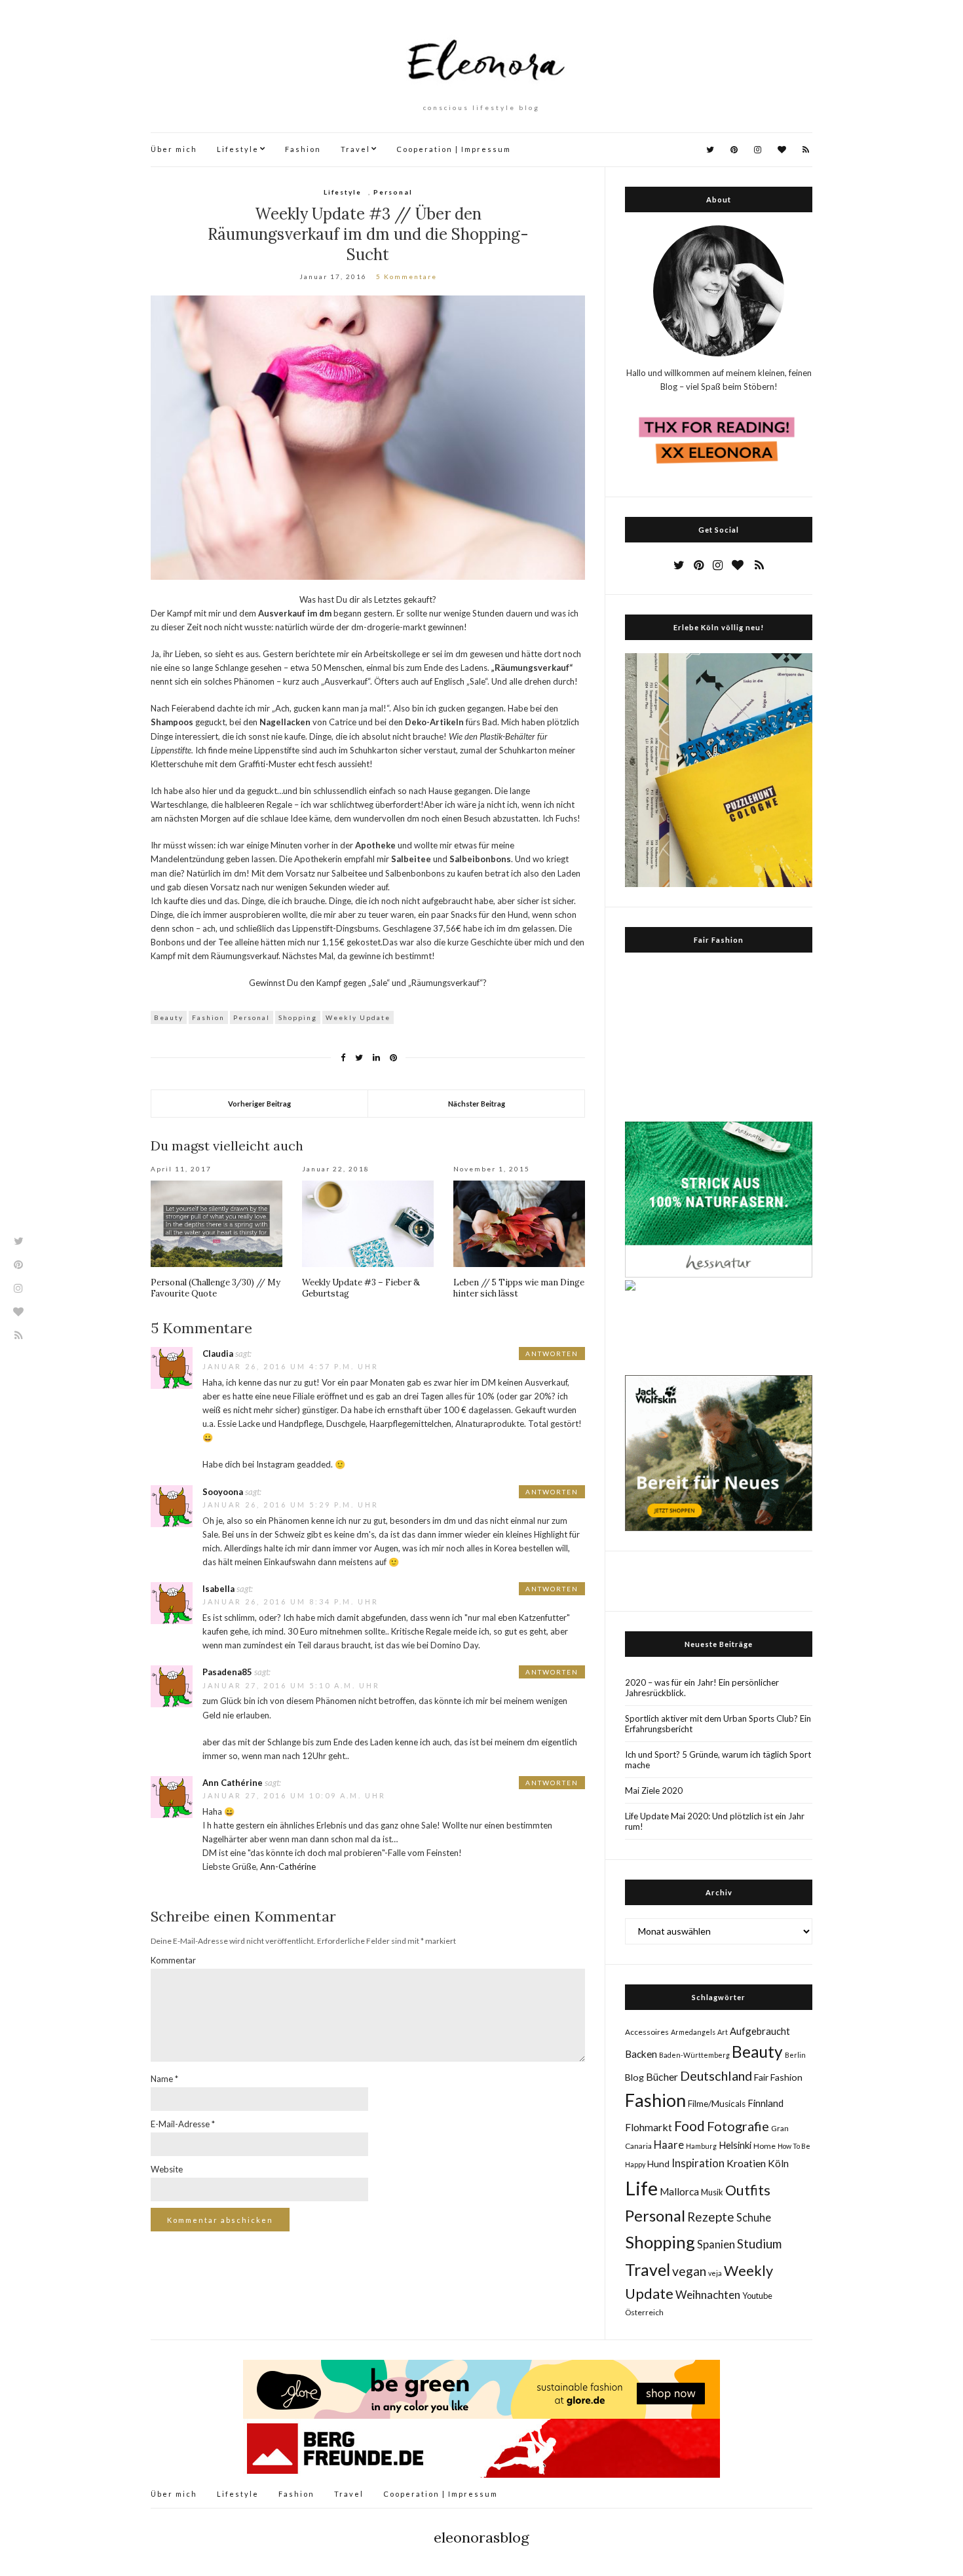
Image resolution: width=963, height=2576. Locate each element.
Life (641, 2188)
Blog (634, 2077)
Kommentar (173, 1960)
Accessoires (647, 2032)
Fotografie (738, 2126)
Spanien (716, 2245)
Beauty (169, 1017)
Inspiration (698, 2163)
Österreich (644, 2312)
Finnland (765, 2103)
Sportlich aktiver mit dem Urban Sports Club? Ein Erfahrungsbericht (718, 1724)
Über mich (174, 149)
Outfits (748, 2190)
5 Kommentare (406, 276)
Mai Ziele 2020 (654, 1790)
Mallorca (679, 2191)
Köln (778, 2163)
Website (167, 2169)
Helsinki (735, 2145)
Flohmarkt (649, 2127)
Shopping (298, 1017)
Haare (669, 2145)
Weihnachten (708, 2295)
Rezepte (711, 2217)
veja (715, 2273)
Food (689, 2126)
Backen (641, 2054)
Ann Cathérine (233, 1783)
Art (723, 2032)
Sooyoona (223, 1492)
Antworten (552, 1354)
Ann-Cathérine (288, 1866)
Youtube (757, 2296)
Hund (658, 2164)
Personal (393, 192)
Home (765, 2146)
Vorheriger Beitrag (259, 1104)
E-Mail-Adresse (183, 2124)
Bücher (662, 2076)
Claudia (218, 1354)
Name (164, 2079)
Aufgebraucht (760, 2031)
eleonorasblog (481, 2537)
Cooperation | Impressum (454, 149)
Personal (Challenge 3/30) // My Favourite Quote (216, 1288)
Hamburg (701, 2146)
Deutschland (716, 2075)
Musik (712, 2192)
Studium (759, 2244)
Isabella (218, 1589)
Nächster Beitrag (477, 1104)
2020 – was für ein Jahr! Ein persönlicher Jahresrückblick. (702, 1688)
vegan (689, 2271)
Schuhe (754, 2217)
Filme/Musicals (717, 2104)
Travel (355, 149)
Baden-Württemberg (694, 2055)
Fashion (303, 149)
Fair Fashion (778, 2077)
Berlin (795, 2055)
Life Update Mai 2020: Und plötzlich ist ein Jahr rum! (715, 1821)
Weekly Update (358, 1017)
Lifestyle (238, 149)
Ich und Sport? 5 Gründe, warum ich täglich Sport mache (718, 1760)
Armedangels (693, 2032)
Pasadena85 (227, 1672)
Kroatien (746, 2163)
